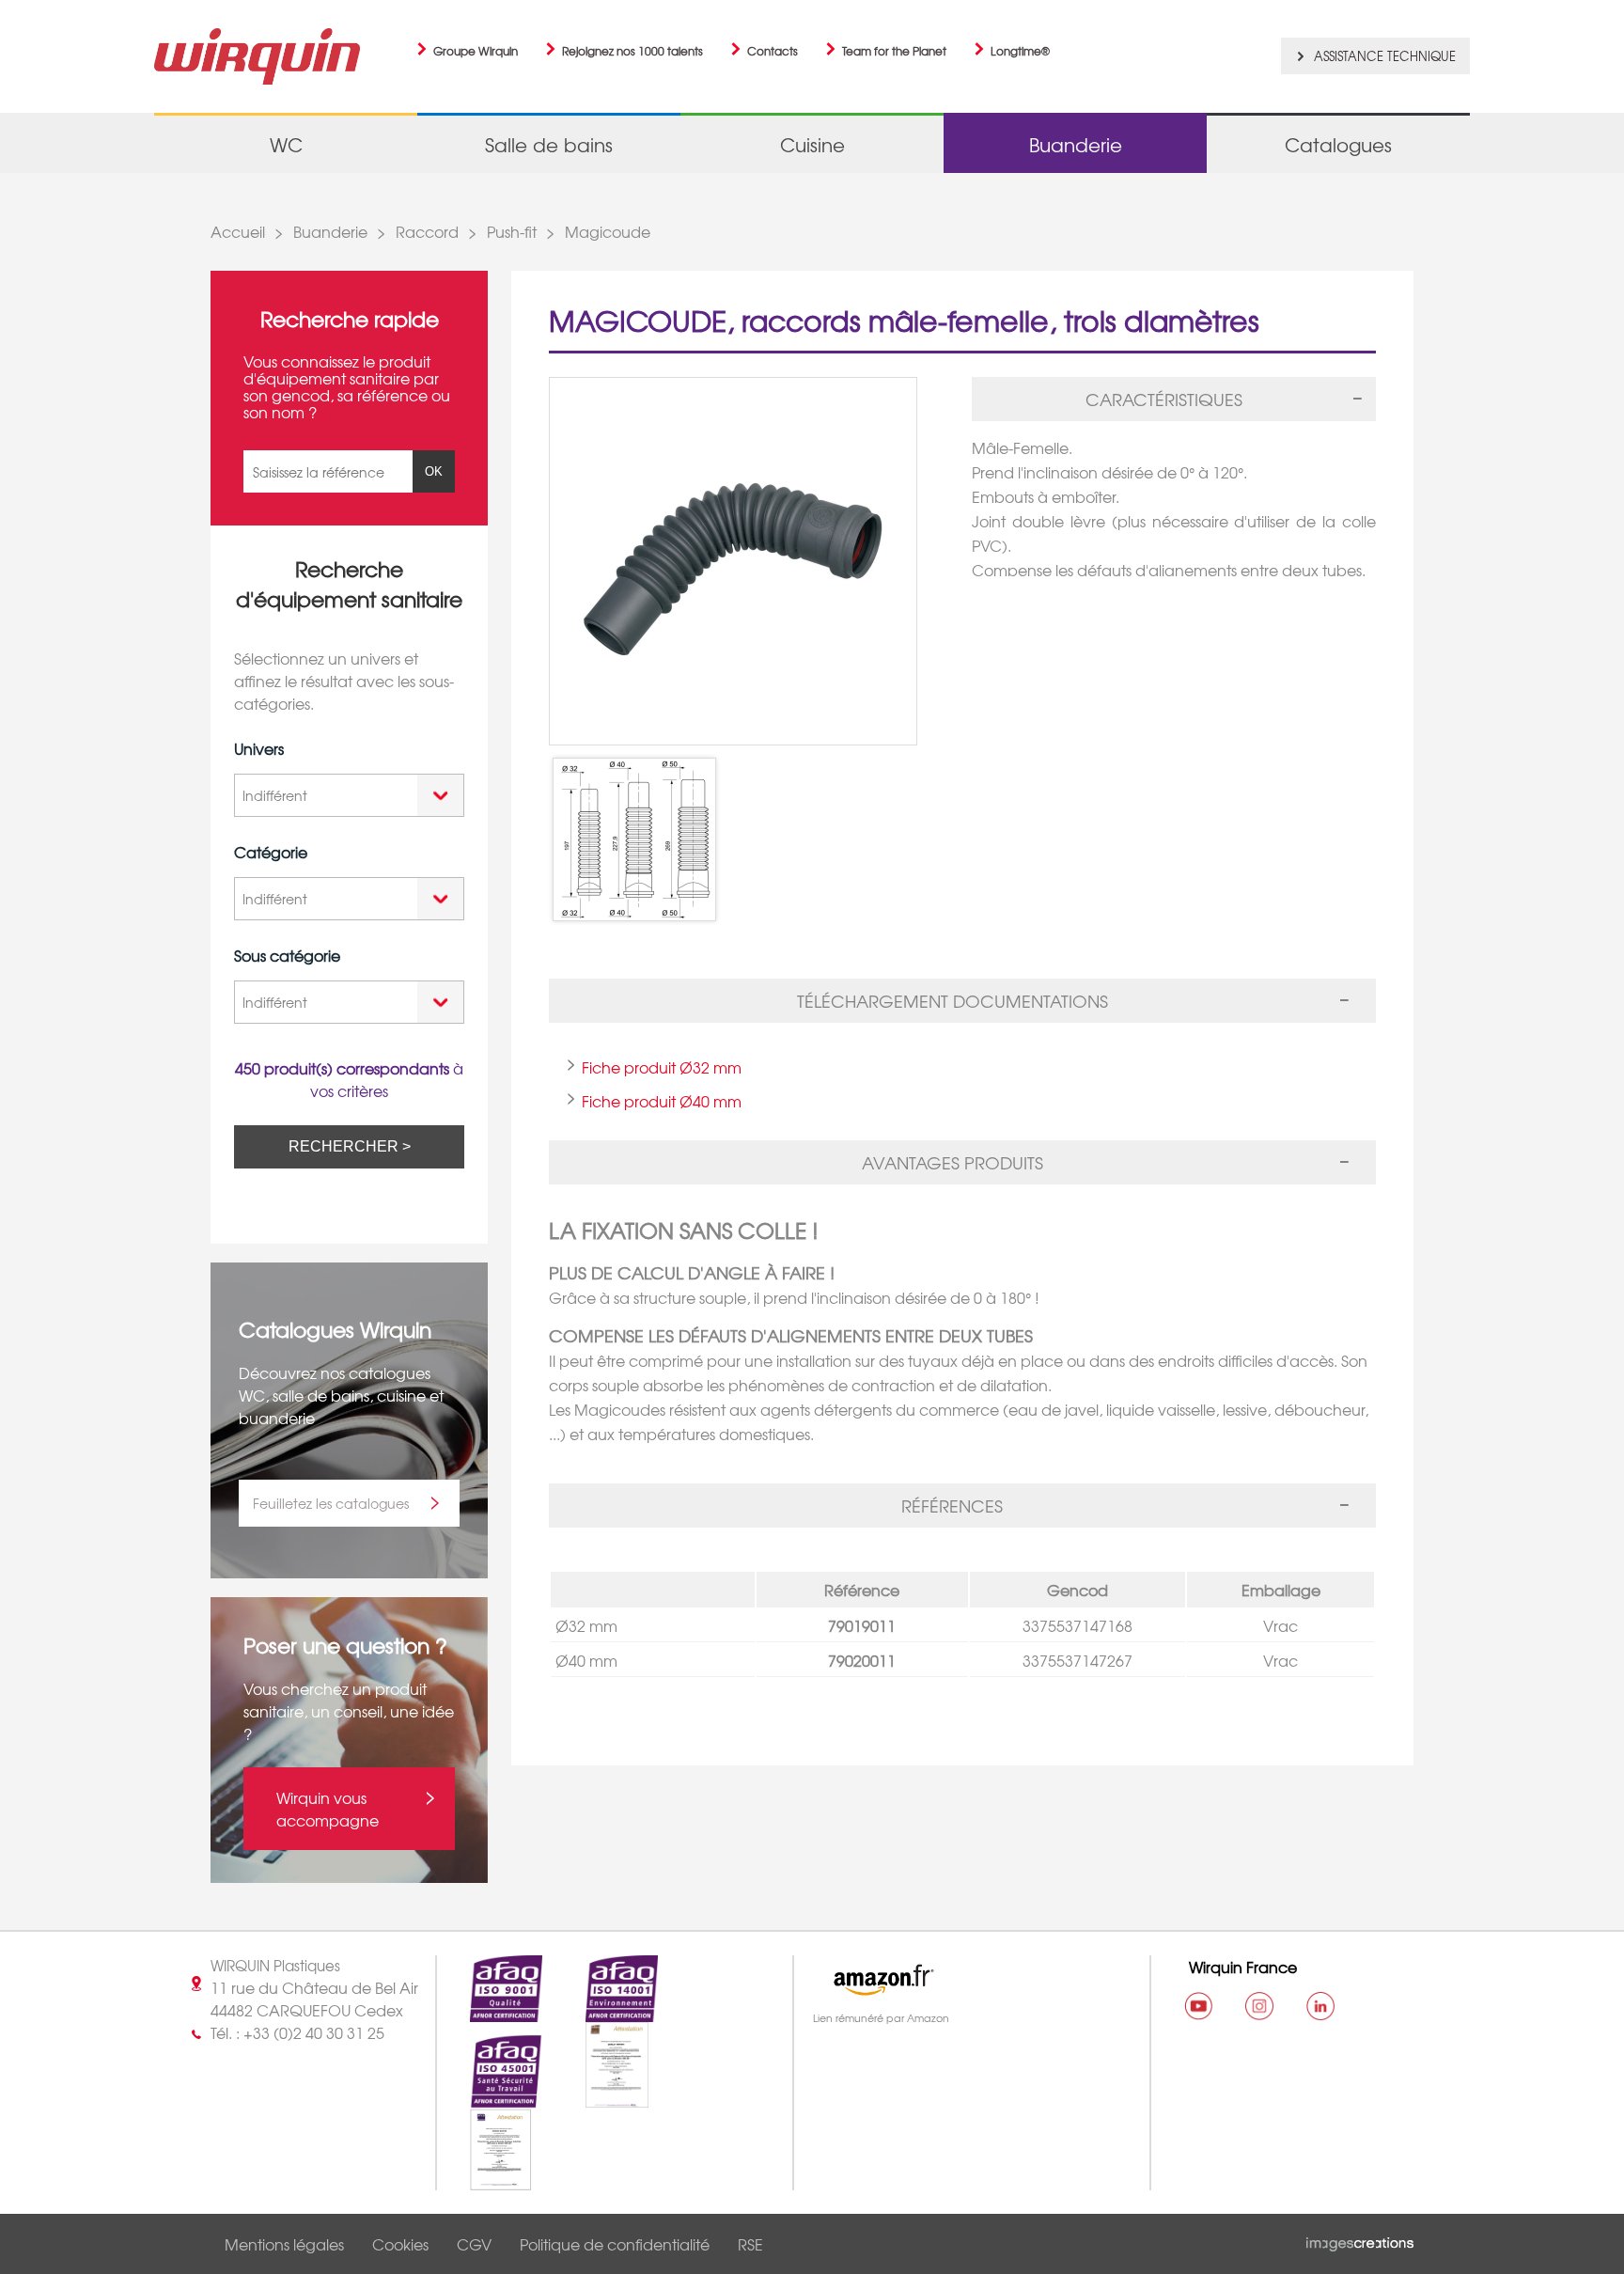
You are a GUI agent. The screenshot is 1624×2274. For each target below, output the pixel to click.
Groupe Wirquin (476, 51)
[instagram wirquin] (1259, 2006)
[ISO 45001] (490, 2097)
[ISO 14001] (605, 2011)
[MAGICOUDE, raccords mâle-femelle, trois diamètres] (751, 561)
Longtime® (1020, 51)
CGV (474, 2244)
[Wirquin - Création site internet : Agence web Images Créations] (1360, 2240)
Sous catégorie (287, 955)
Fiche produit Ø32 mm (662, 1067)
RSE (750, 2244)
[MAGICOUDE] (634, 839)
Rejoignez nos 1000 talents (632, 51)
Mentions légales (284, 2244)
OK (434, 471)
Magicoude (608, 231)
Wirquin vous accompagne (328, 1809)
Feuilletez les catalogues (331, 1503)
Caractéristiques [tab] (1164, 399)
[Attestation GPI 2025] (484, 2179)
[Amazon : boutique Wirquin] (963, 1980)
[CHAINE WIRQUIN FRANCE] (1198, 2006)
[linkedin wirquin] (1320, 2006)
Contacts (773, 51)
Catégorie (271, 852)
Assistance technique (1385, 56)
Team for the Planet (894, 51)
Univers (259, 748)
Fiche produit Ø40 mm (662, 1101)
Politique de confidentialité (615, 2244)
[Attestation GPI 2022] (601, 2097)
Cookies (400, 2244)
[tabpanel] (1174, 501)
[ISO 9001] (490, 2011)
